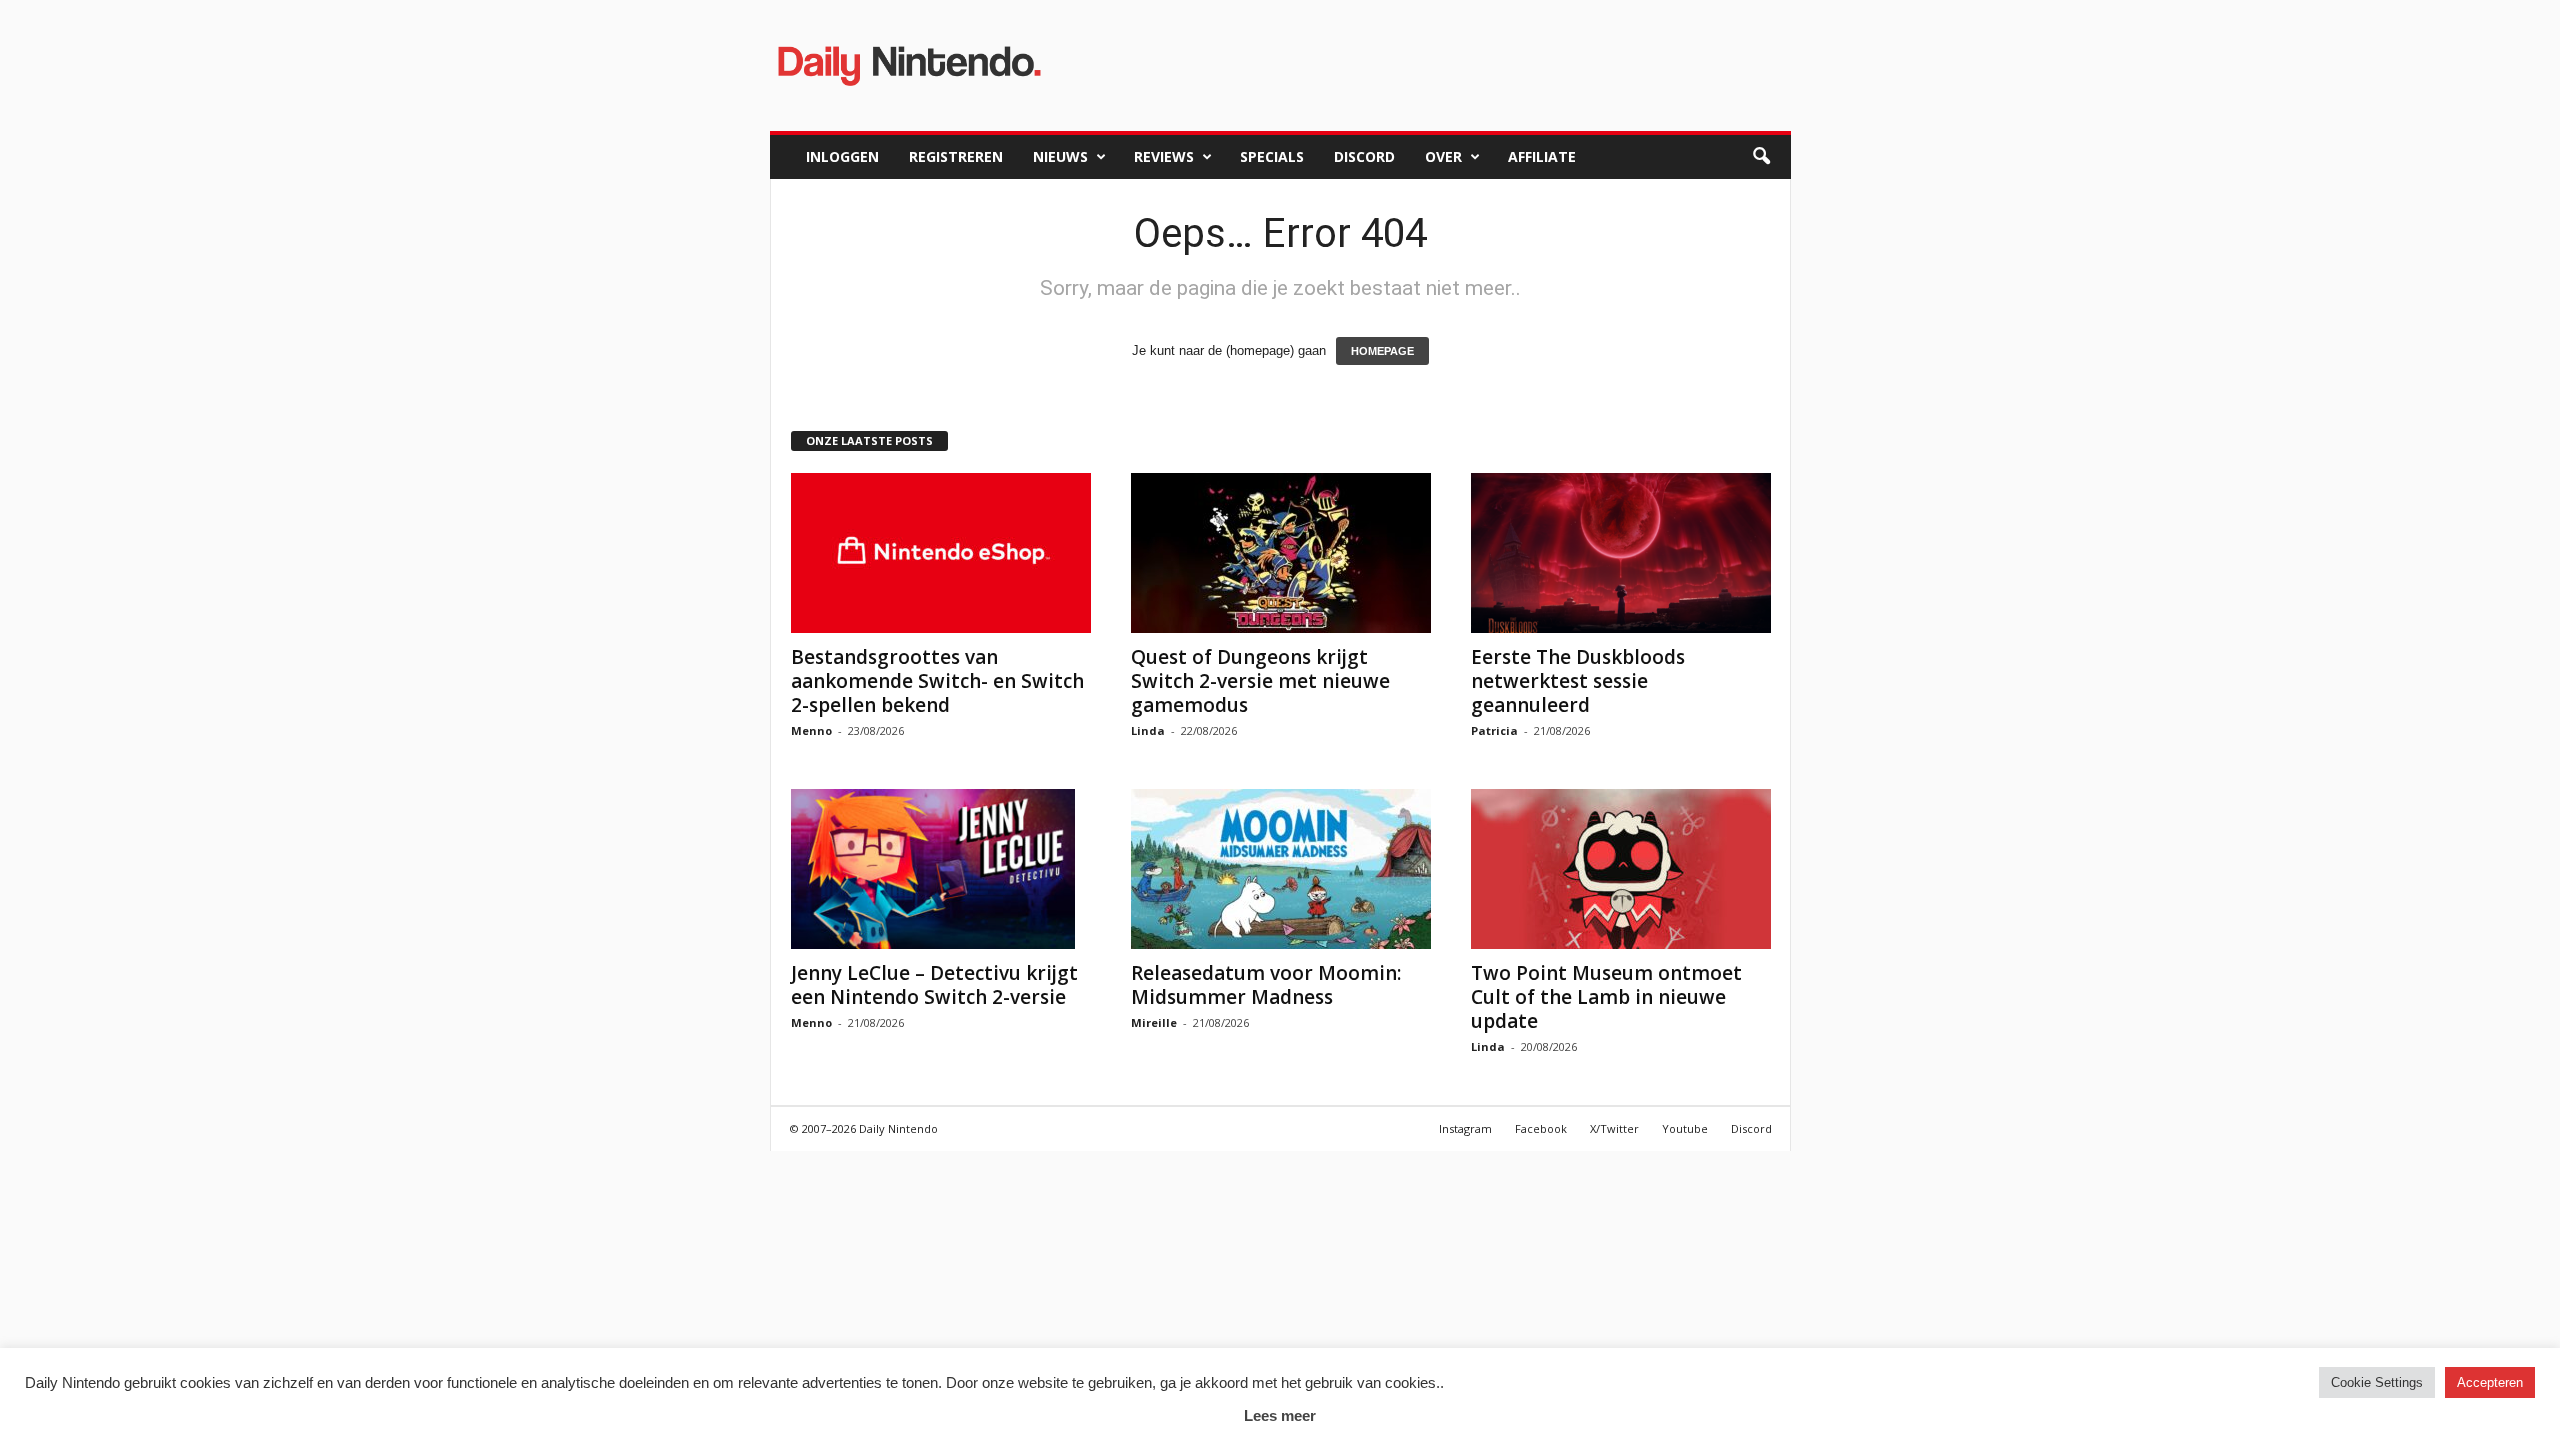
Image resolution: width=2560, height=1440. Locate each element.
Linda (1148, 730)
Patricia (1494, 730)
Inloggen (842, 156)
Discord (1364, 156)
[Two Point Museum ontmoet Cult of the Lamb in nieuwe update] (1621, 869)
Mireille (1154, 1022)
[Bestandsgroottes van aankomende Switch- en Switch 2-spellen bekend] (941, 553)
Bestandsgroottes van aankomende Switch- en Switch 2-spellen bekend (937, 681)
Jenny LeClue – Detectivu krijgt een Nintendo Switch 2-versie (934, 985)
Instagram (1465, 1128)
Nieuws (1060, 156)
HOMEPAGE (1382, 351)
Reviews (1164, 156)
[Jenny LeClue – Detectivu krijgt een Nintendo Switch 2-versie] (941, 869)
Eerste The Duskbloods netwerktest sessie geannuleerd (1578, 681)
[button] (1761, 157)
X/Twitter (1614, 1128)
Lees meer (1280, 1415)
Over (1443, 156)
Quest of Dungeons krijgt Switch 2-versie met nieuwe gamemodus (1260, 681)
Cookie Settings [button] (2377, 1382)
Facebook (1541, 1128)
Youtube (1685, 1128)
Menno (811, 730)
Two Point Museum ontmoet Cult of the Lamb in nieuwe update (1606, 997)
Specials (1272, 156)
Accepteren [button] (2490, 1382)
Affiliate (1542, 156)
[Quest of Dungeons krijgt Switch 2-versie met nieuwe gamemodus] (1281, 553)
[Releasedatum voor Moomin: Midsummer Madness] (1281, 869)
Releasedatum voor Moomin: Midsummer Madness (1266, 985)
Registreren (956, 156)
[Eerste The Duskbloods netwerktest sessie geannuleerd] (1621, 553)
